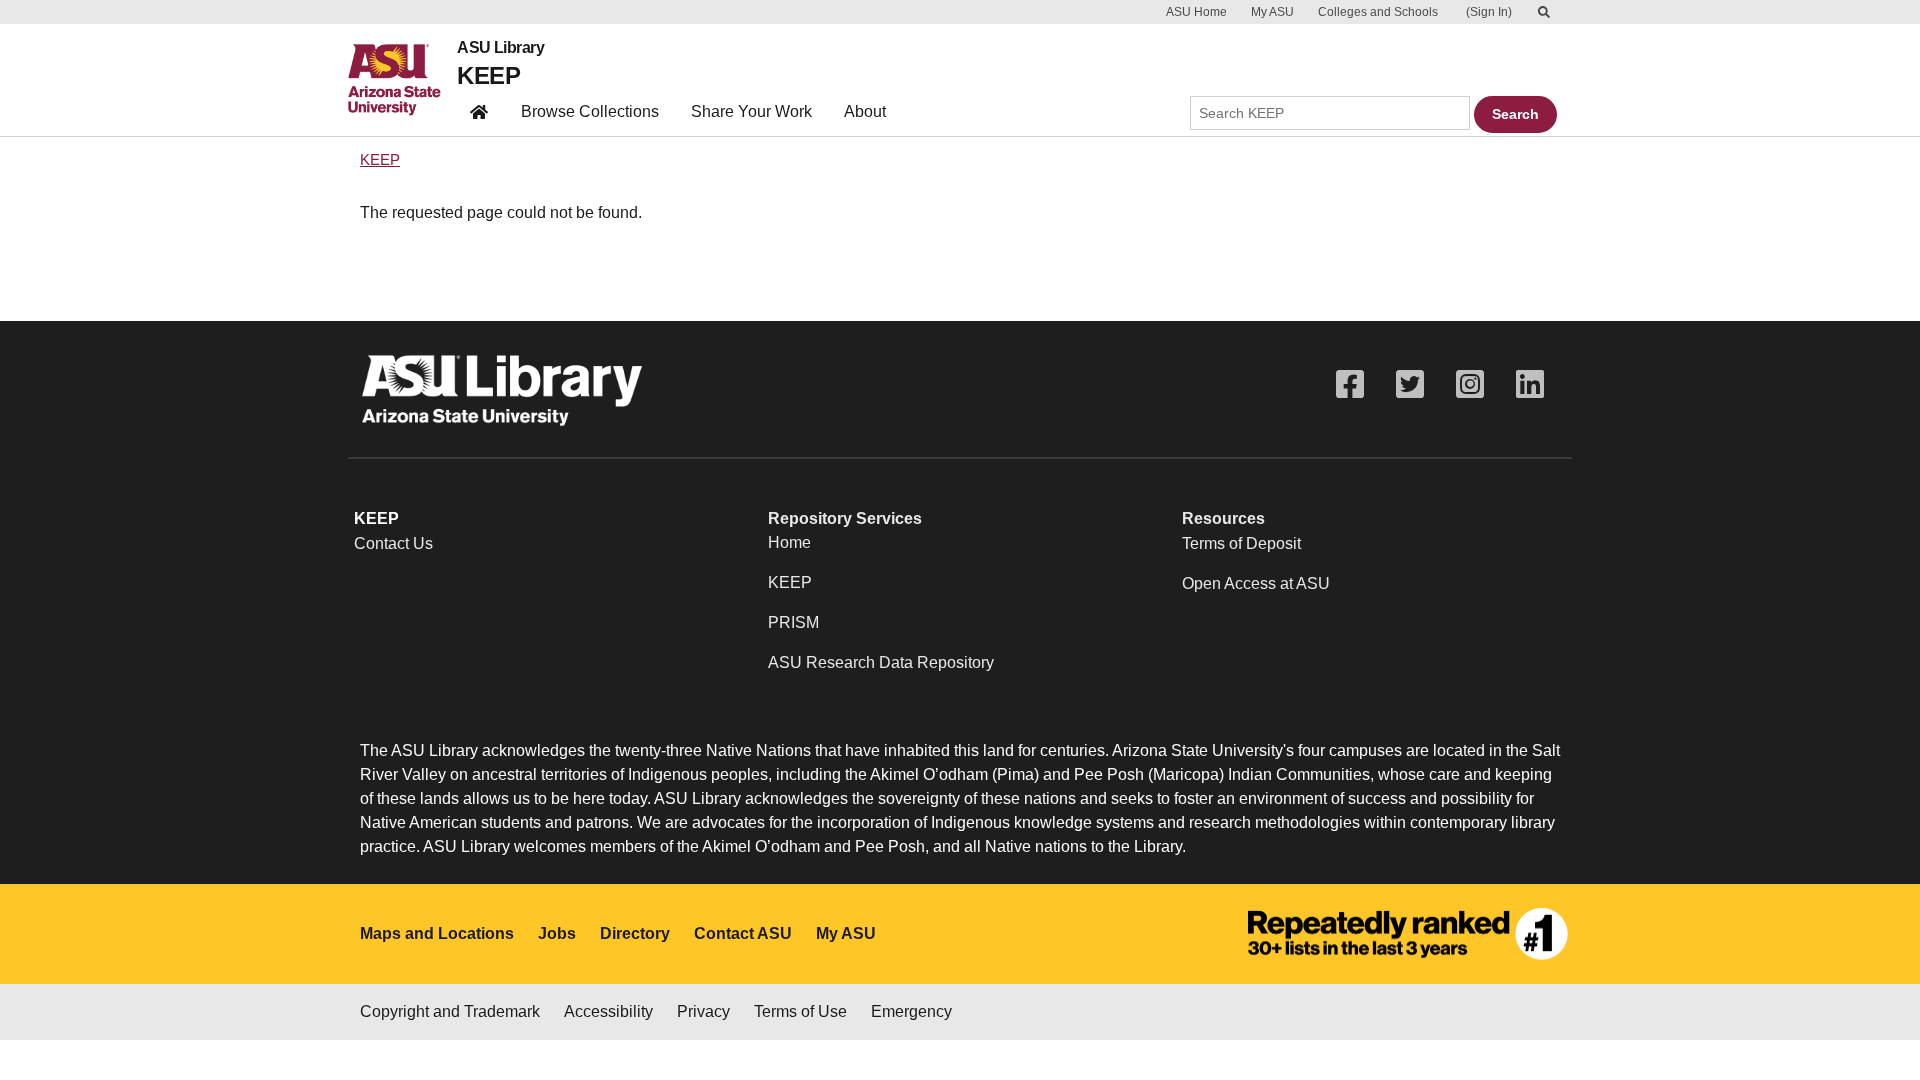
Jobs (557, 933)
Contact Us (393, 543)
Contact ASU (743, 933)
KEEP (488, 75)
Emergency (911, 1011)
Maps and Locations (437, 933)
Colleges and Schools (1378, 12)
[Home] (402, 80)
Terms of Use (800, 1011)
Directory (635, 933)
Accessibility (608, 1011)
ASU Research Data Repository (881, 662)
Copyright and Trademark (450, 1011)
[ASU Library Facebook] (1350, 384)
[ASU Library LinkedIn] (1530, 384)
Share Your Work (751, 111)
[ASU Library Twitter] (1410, 384)
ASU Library (500, 48)
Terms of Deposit (1241, 543)
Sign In (1489, 12)
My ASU (1272, 12)
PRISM (793, 622)
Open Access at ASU (1256, 583)
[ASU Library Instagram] (1470, 384)
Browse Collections (590, 111)
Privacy (703, 1011)
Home (789, 542)
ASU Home (1196, 12)
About (865, 111)
